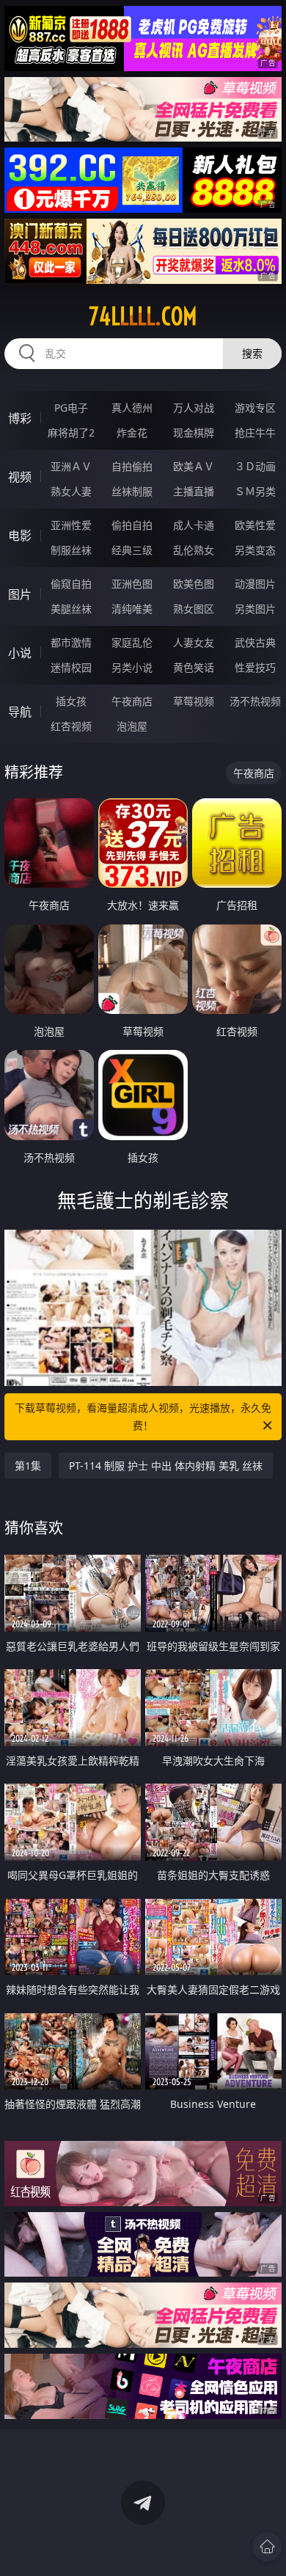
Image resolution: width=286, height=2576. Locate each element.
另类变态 (255, 550)
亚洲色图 (132, 584)
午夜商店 (132, 701)
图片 (20, 594)
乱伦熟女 (194, 550)
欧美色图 (194, 584)
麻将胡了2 (71, 433)
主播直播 (194, 491)
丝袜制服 (132, 491)
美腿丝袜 (71, 609)
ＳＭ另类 (255, 491)
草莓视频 (194, 701)
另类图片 (255, 609)
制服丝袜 (71, 550)
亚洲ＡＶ (71, 466)
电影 (20, 536)
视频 (20, 477)
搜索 (252, 353)
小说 (20, 653)
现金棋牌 (194, 433)
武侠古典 (255, 642)
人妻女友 (194, 642)
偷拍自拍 (132, 525)
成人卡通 (194, 525)
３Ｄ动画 (255, 466)
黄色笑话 (194, 667)
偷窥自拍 (71, 584)
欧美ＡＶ (194, 466)
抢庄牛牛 (255, 433)
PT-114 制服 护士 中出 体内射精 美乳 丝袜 (166, 1466)
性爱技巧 (255, 667)
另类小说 (132, 667)
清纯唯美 (132, 609)
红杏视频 (71, 726)
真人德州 (132, 408)
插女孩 (71, 701)
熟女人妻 (71, 491)
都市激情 (71, 642)
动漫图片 (255, 584)
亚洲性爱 (71, 525)
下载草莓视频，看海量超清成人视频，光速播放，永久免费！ (143, 1416)
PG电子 (71, 408)
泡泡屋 (132, 726)
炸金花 (132, 433)
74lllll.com (143, 316)
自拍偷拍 (132, 466)
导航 (20, 712)
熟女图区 (194, 609)
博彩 (20, 418)
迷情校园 (71, 667)
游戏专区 (255, 408)
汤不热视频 (255, 701)
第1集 (28, 1466)
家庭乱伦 (132, 642)
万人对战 (194, 408)
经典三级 (132, 550)
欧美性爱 (255, 525)
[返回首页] (267, 2547)
